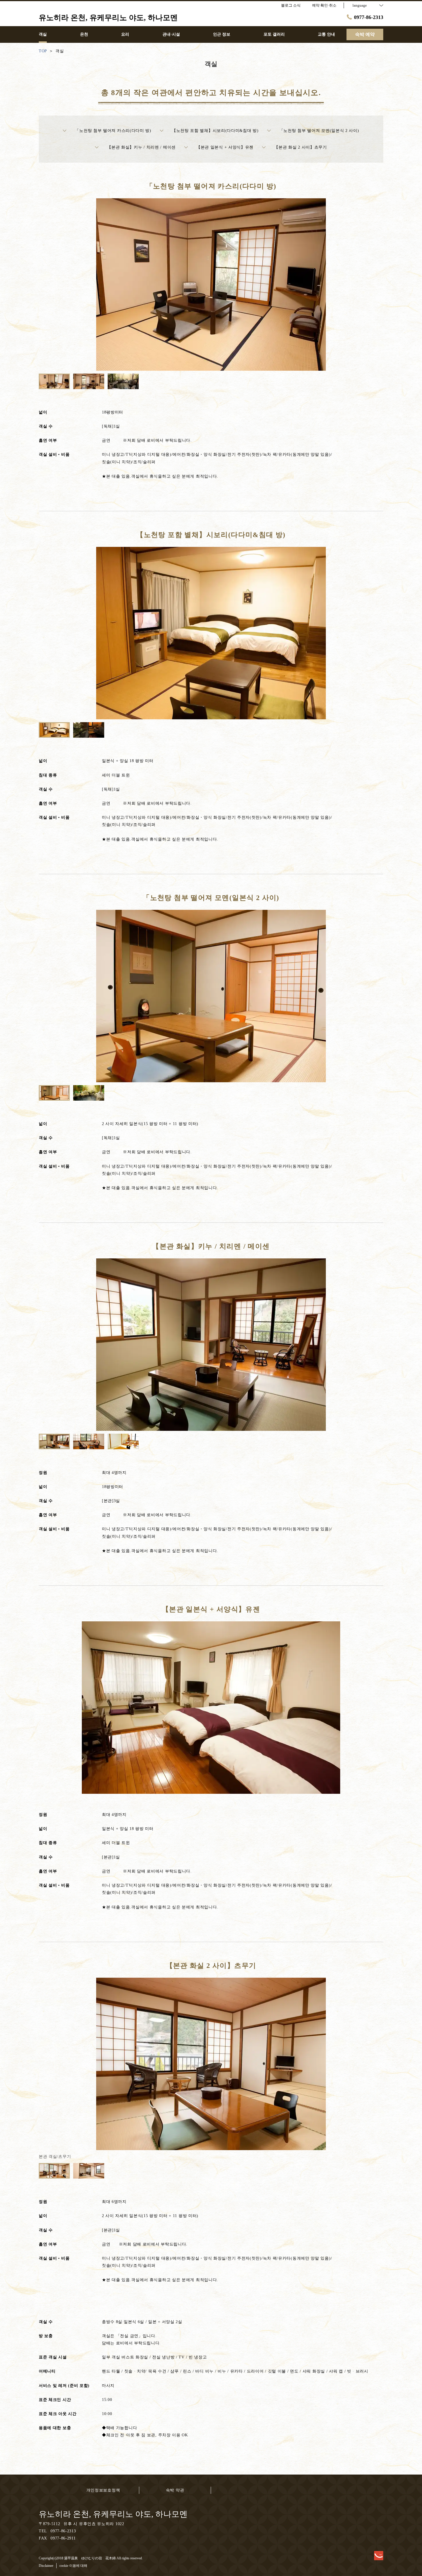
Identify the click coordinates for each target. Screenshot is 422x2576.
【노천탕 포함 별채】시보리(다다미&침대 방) (215, 131)
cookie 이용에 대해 (73, 2566)
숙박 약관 (175, 2490)
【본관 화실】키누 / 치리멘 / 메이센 (141, 147)
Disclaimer (46, 2566)
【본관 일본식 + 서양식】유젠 (225, 147)
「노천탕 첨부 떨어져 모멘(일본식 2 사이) (319, 131)
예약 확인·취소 (324, 5)
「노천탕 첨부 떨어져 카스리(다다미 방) (113, 131)
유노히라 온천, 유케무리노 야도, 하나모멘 (113, 2514)
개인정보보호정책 (103, 2490)
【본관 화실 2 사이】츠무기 (301, 147)
